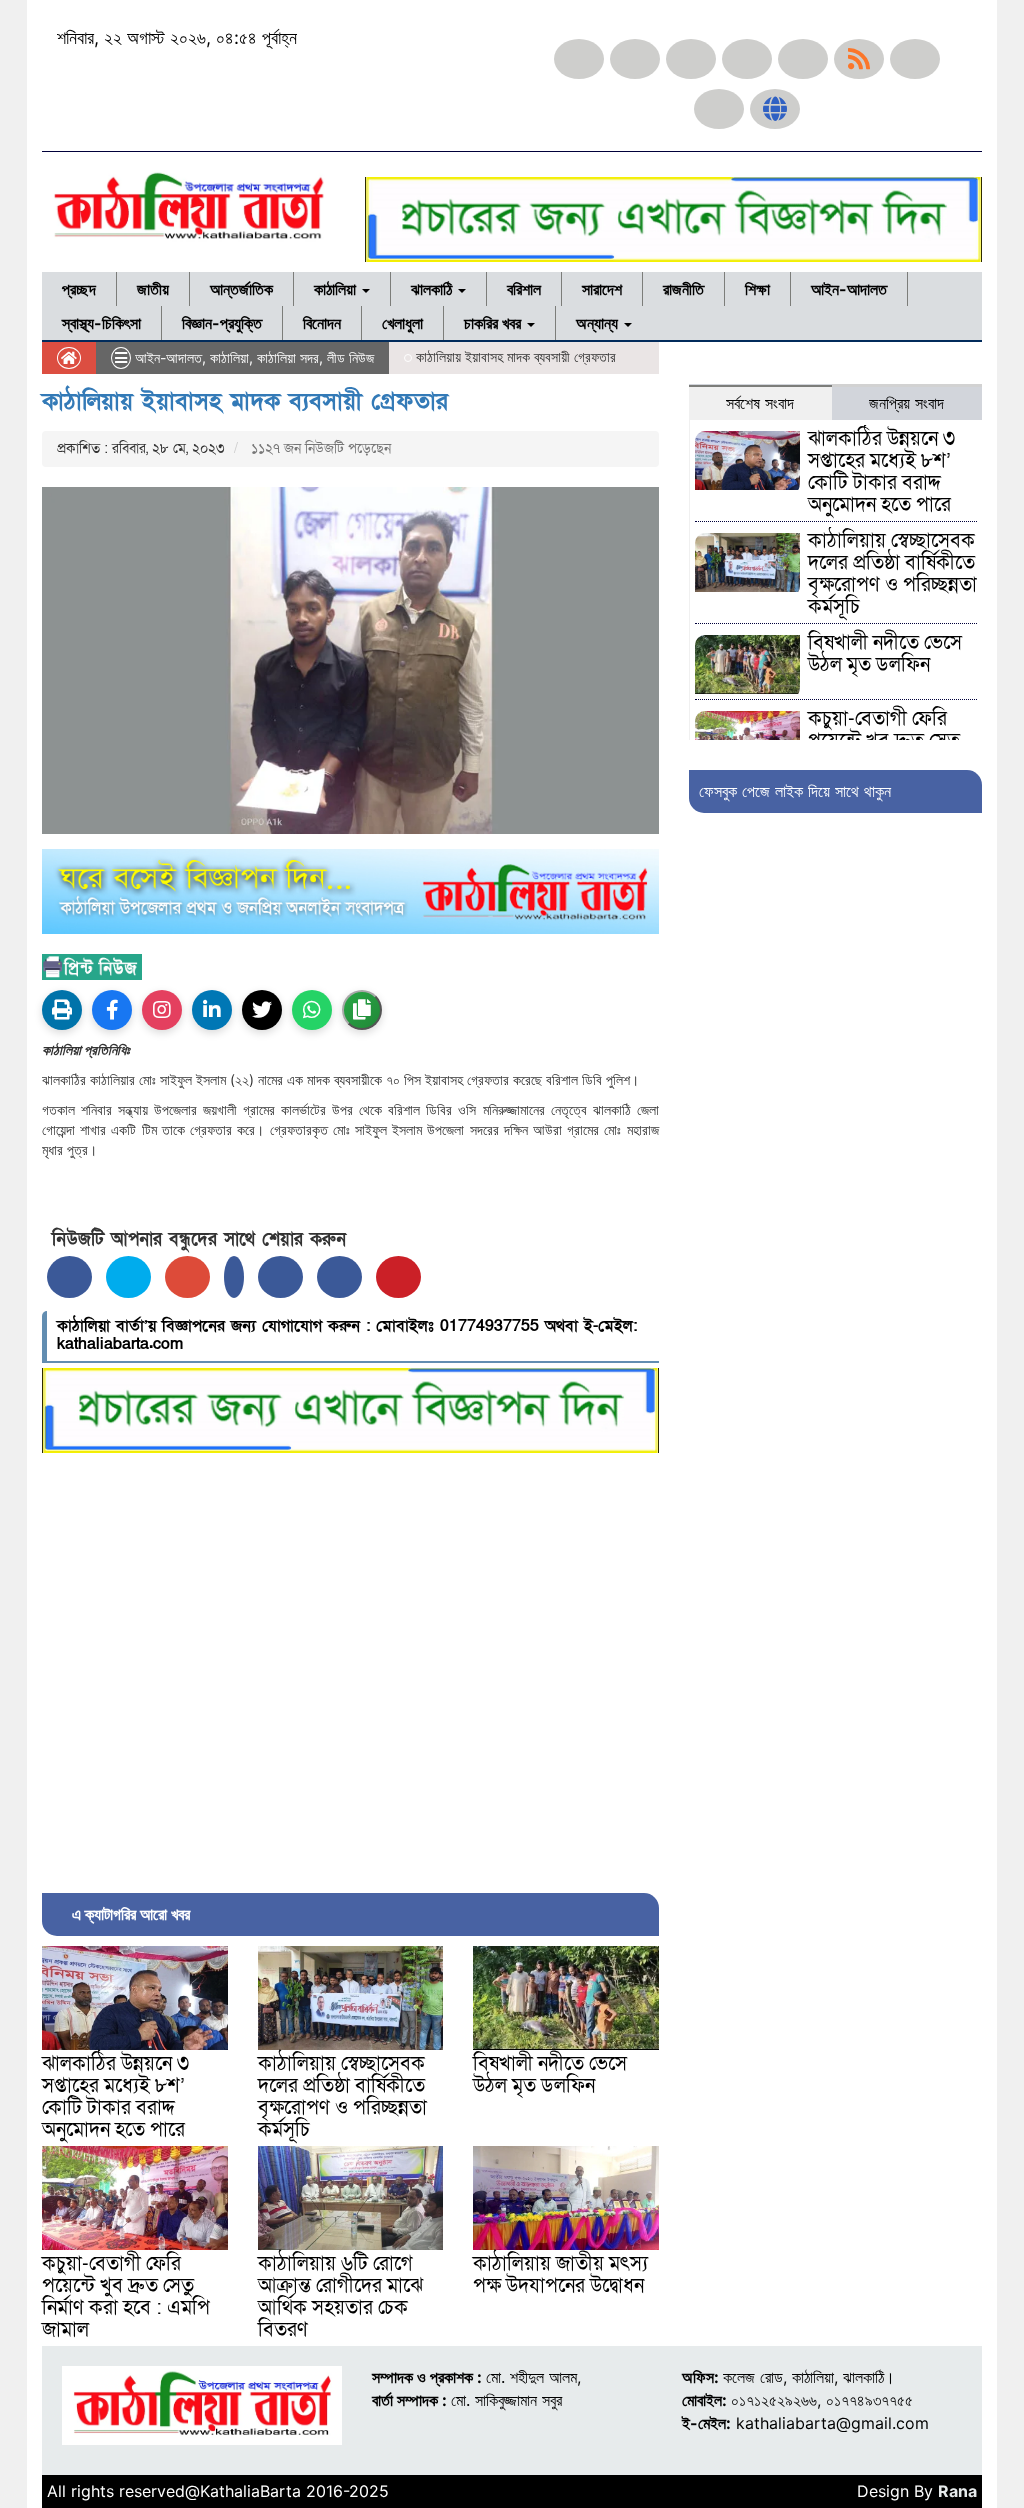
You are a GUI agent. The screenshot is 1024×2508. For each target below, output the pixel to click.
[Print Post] (62, 1010)
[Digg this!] (339, 1277)
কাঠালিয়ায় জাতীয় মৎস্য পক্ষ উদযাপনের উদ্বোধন (560, 2275)
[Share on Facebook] (69, 1277)
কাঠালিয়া (337, 289)
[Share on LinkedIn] (234, 1277)
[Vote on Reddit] (280, 1277)
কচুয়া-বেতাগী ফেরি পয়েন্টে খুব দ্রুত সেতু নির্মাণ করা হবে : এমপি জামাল (126, 2297)
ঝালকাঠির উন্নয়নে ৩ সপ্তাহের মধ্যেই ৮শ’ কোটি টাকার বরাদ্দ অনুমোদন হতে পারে (115, 2097)
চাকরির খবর (494, 323)
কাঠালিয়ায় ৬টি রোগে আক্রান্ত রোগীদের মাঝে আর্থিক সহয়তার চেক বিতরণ (340, 2297)
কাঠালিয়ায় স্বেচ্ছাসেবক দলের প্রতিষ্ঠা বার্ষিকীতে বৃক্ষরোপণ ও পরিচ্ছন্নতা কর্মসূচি (342, 2097)
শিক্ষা (757, 289)
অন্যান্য (599, 323)
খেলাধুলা (402, 323)
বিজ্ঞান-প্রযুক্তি (222, 323)
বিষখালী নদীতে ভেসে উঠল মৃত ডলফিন (550, 2075)
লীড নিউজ (350, 357)
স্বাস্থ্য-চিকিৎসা (101, 323)
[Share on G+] (187, 1277)
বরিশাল (524, 289)
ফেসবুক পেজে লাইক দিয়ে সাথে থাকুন (795, 791)
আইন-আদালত (849, 289)
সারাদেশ (602, 289)
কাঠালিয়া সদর (288, 357)
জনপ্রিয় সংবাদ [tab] (906, 403)
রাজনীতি (683, 289)
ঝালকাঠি (433, 289)
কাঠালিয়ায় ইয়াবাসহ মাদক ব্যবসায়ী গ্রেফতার (245, 401)
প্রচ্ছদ (79, 289)
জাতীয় (153, 289)
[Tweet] (128, 1277)
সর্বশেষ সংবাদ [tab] (760, 403)
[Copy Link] (362, 1010)
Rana (957, 2491)
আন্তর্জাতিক (241, 289)
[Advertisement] (350, 1668)
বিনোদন (322, 323)
